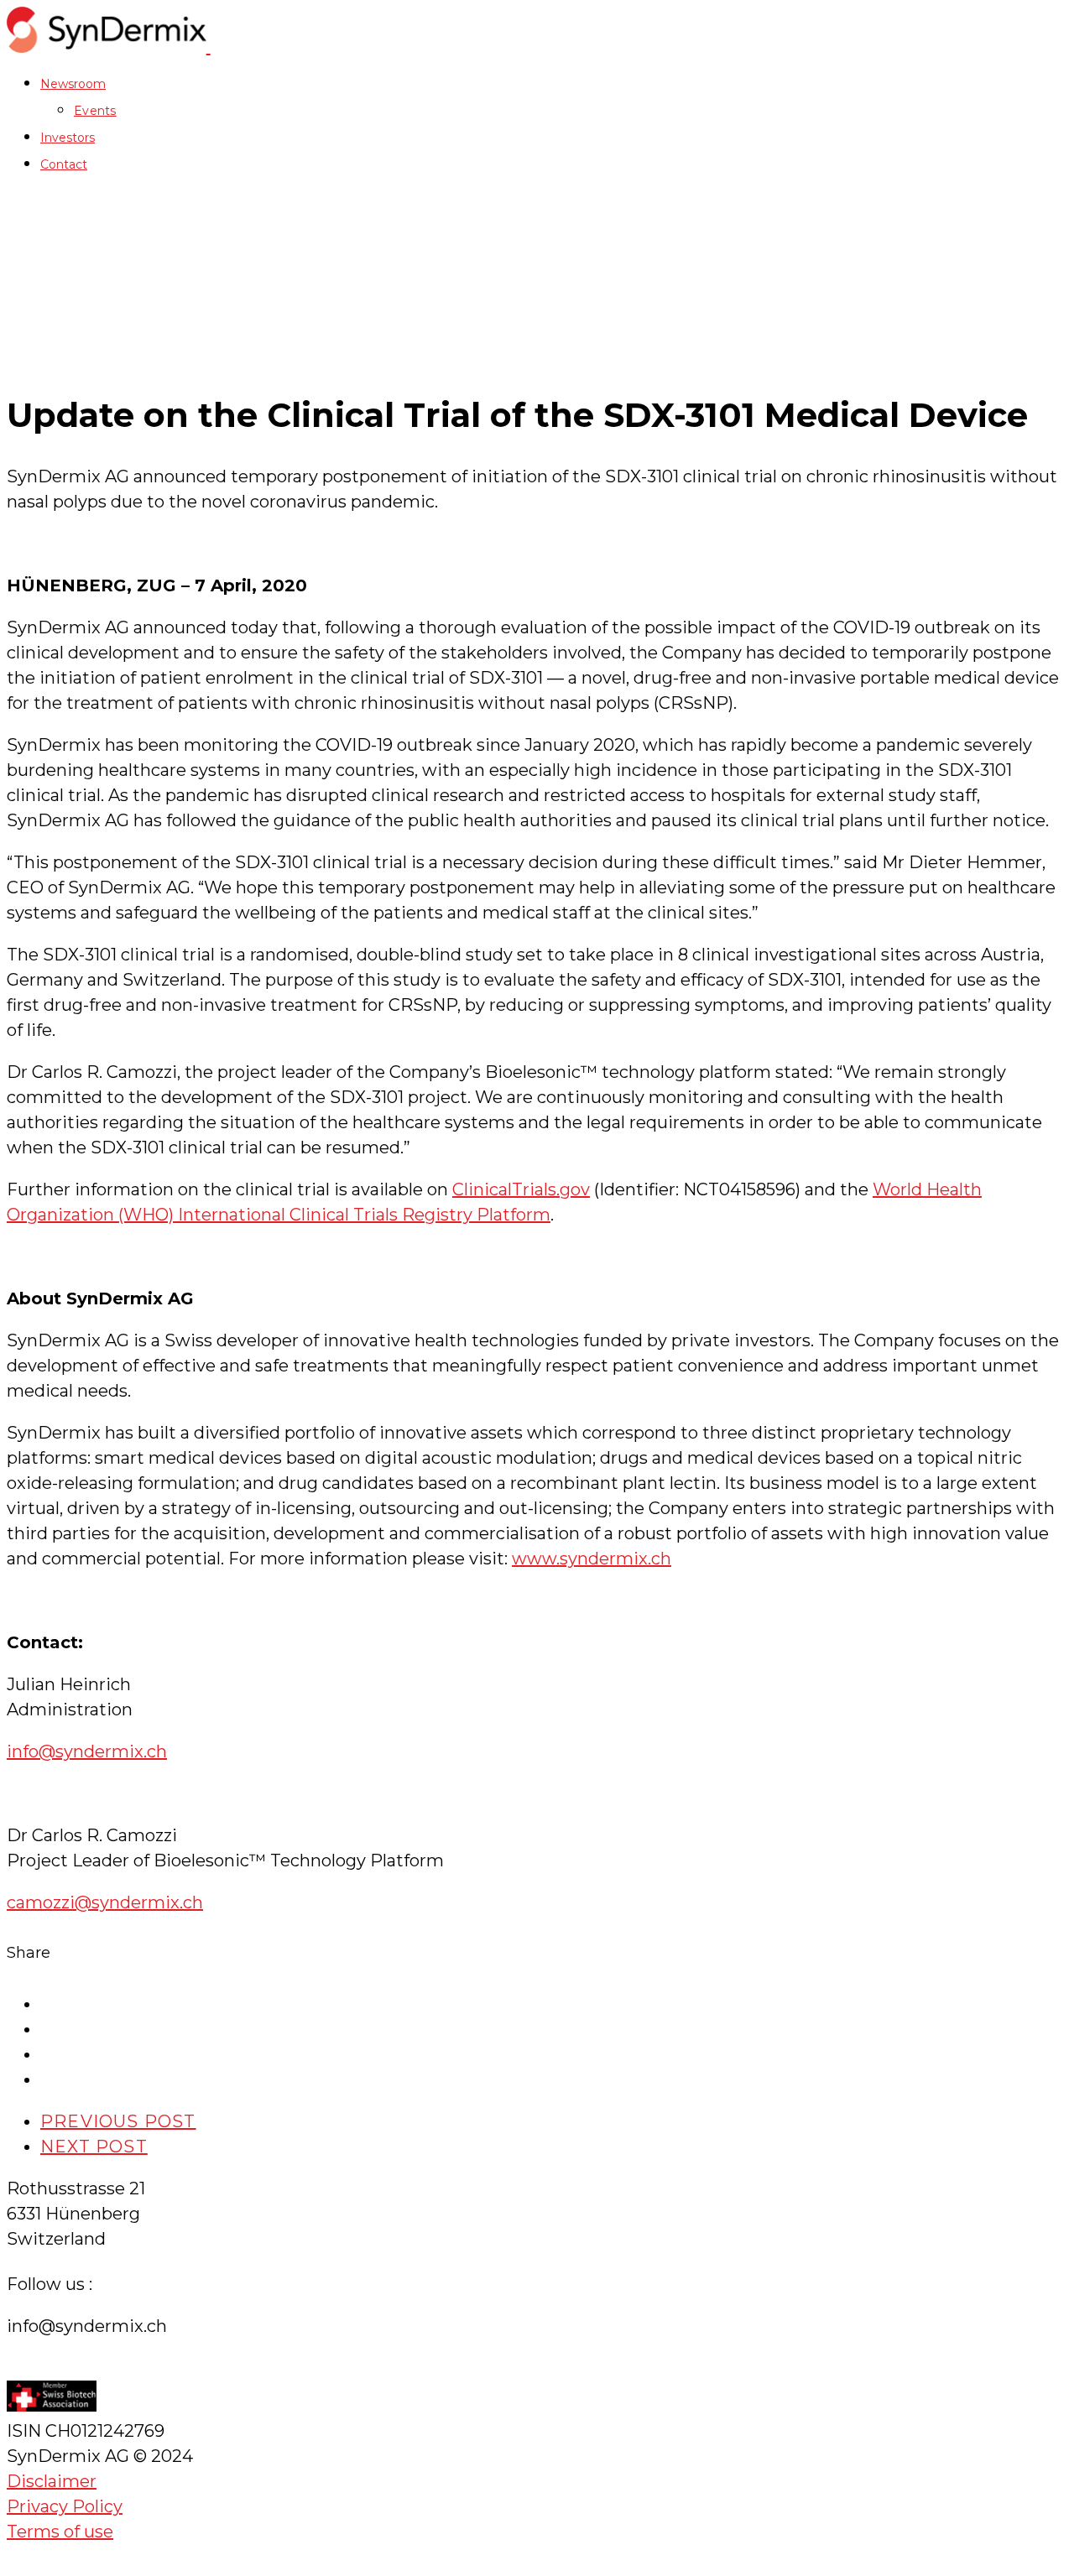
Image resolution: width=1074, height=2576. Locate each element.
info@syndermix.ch (87, 1751)
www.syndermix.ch (592, 1559)
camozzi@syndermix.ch (105, 1902)
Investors (68, 138)
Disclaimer (52, 2481)
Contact (64, 164)
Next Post (94, 2147)
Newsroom (73, 84)
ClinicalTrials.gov (521, 1189)
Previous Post (118, 2121)
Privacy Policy (65, 2506)
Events (95, 111)
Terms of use (60, 2532)
